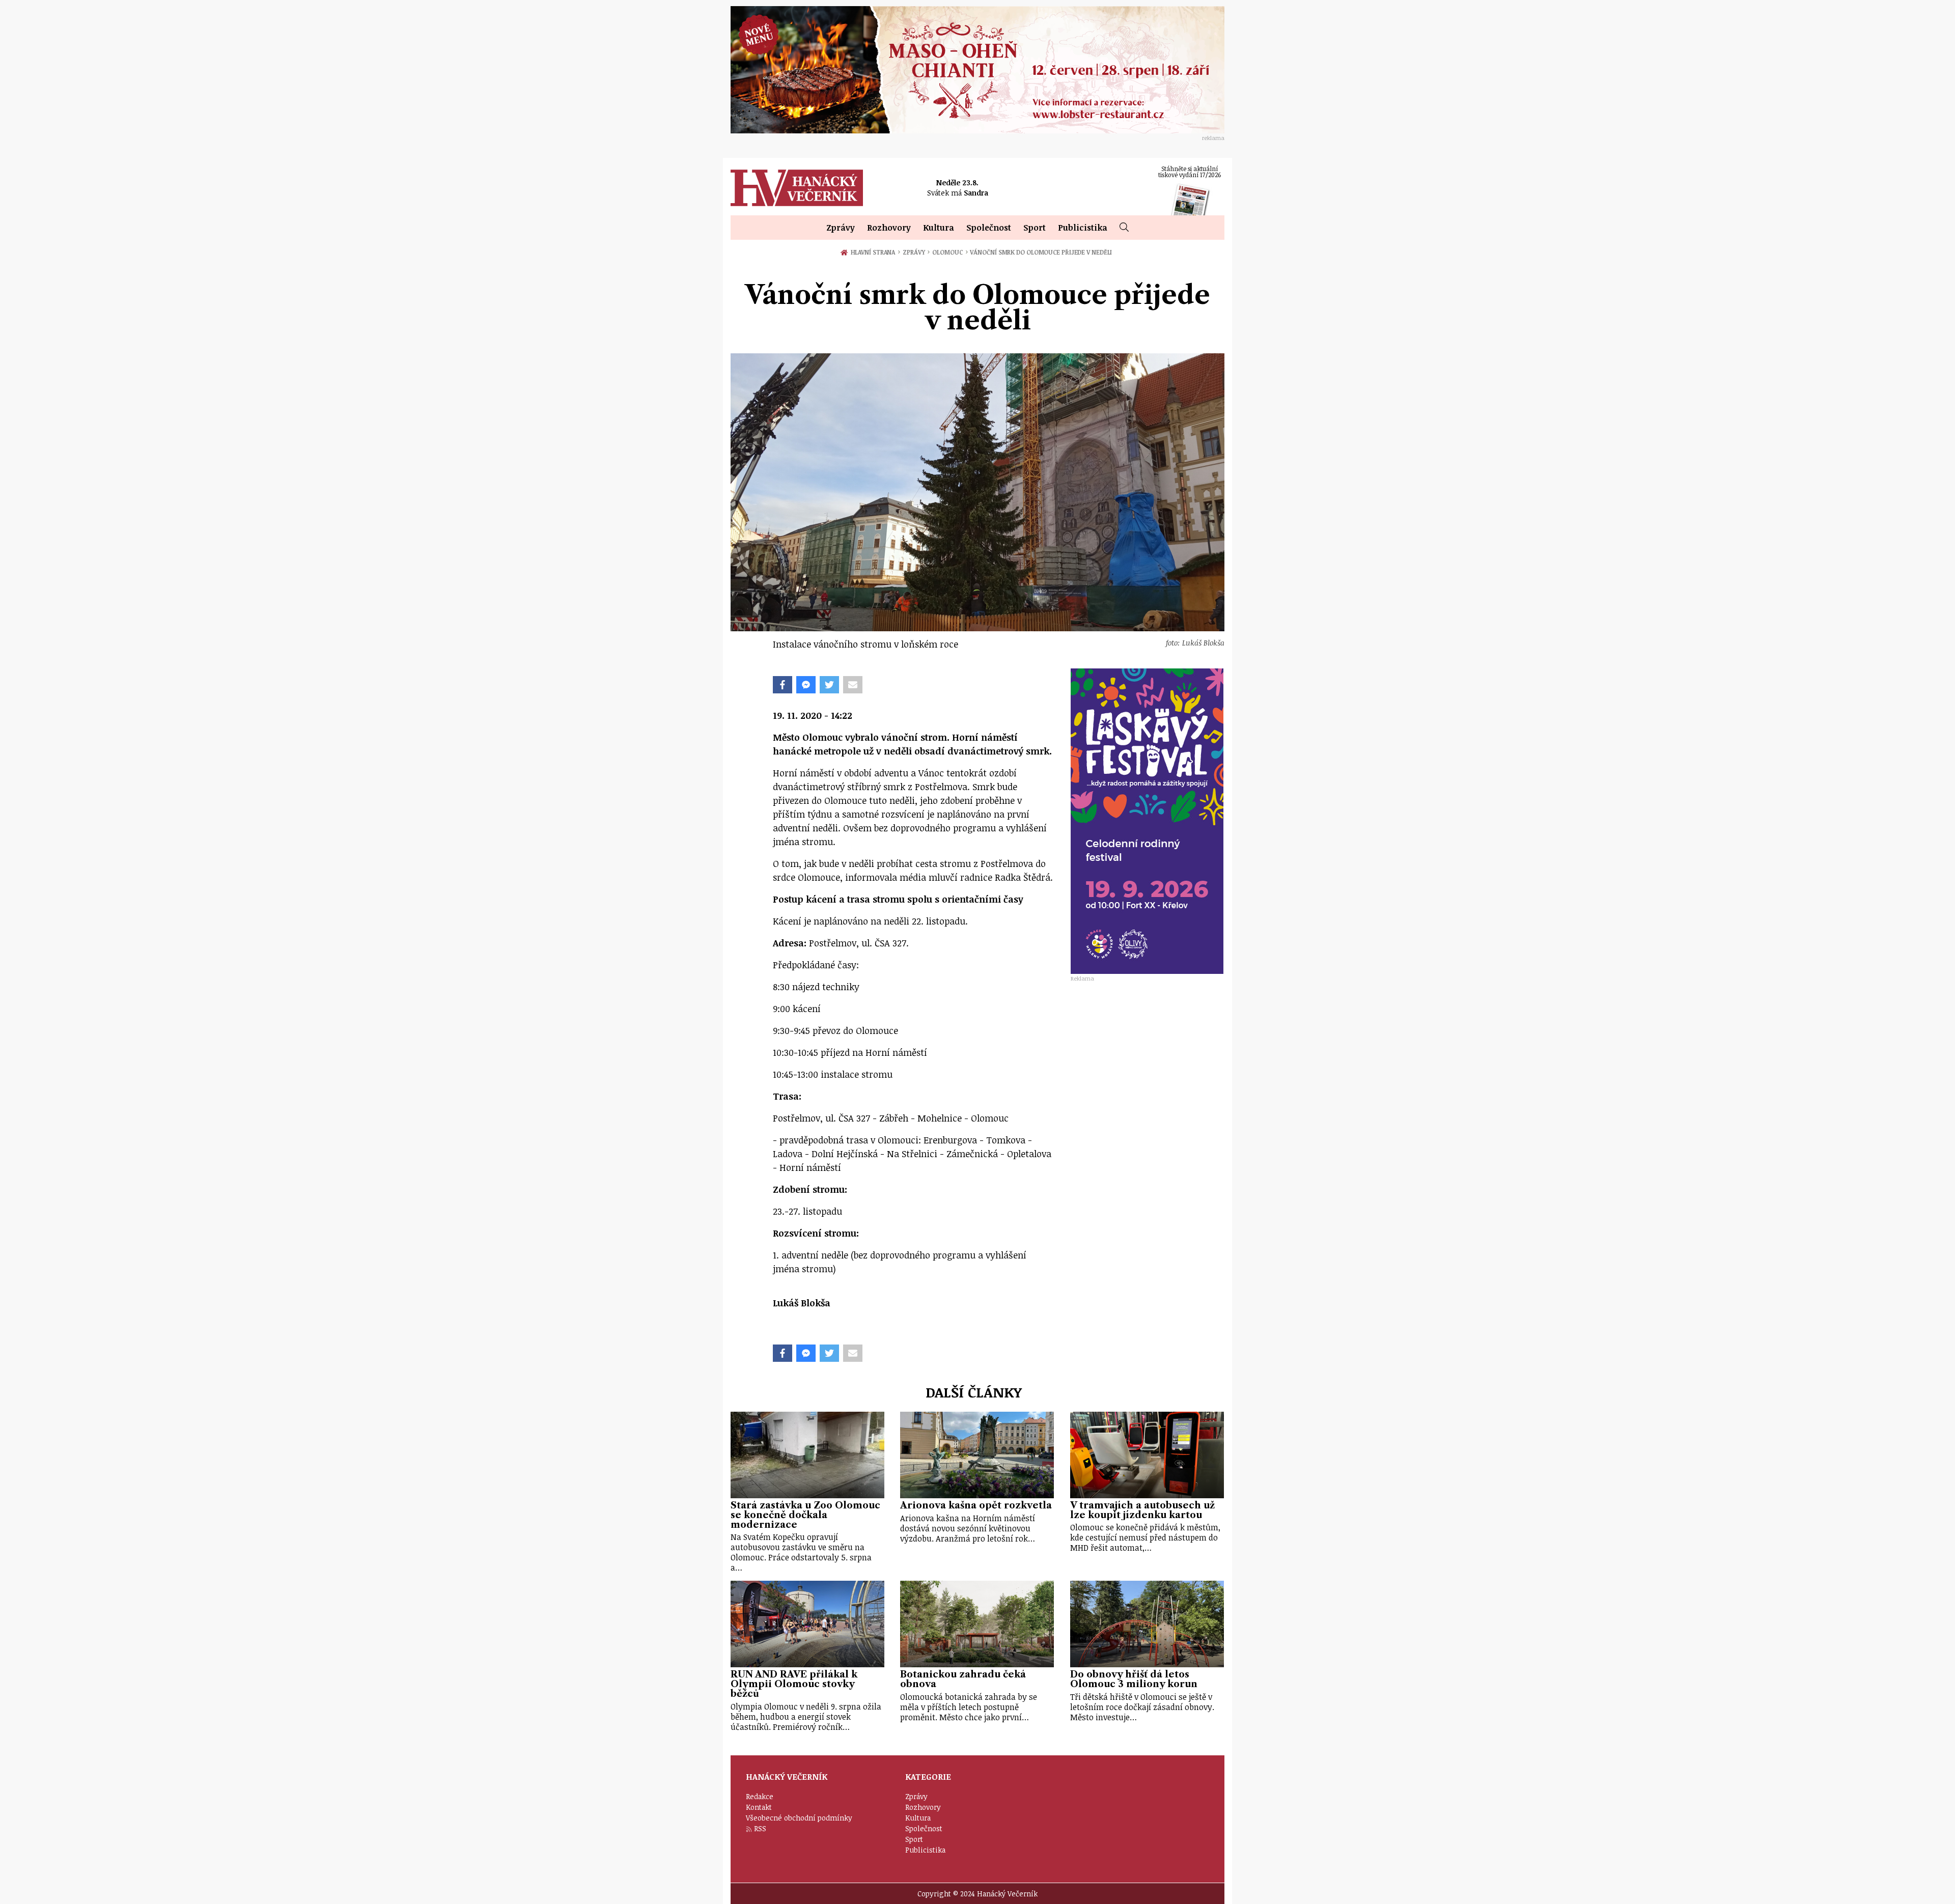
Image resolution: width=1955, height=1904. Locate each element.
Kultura (939, 228)
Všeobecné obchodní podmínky (799, 1818)
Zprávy (841, 228)
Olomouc (950, 252)
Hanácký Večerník (797, 188)
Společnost (989, 228)
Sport (1035, 228)
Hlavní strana (875, 252)
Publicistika (1083, 228)
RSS (760, 1828)
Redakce (760, 1796)
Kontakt (759, 1807)
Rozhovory (889, 228)
